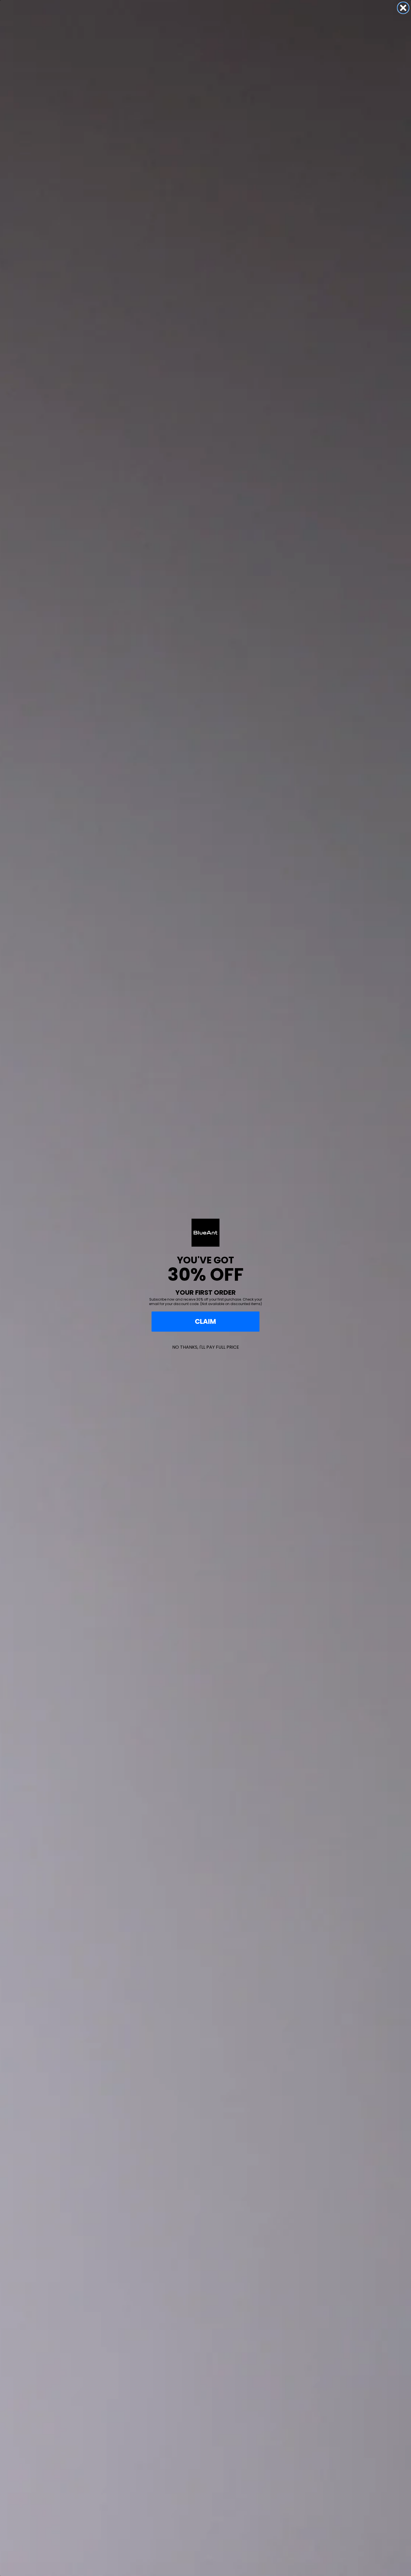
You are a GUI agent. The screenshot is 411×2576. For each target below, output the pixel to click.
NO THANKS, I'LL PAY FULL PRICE (206, 1347)
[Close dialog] (403, 8)
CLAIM (206, 1321)
